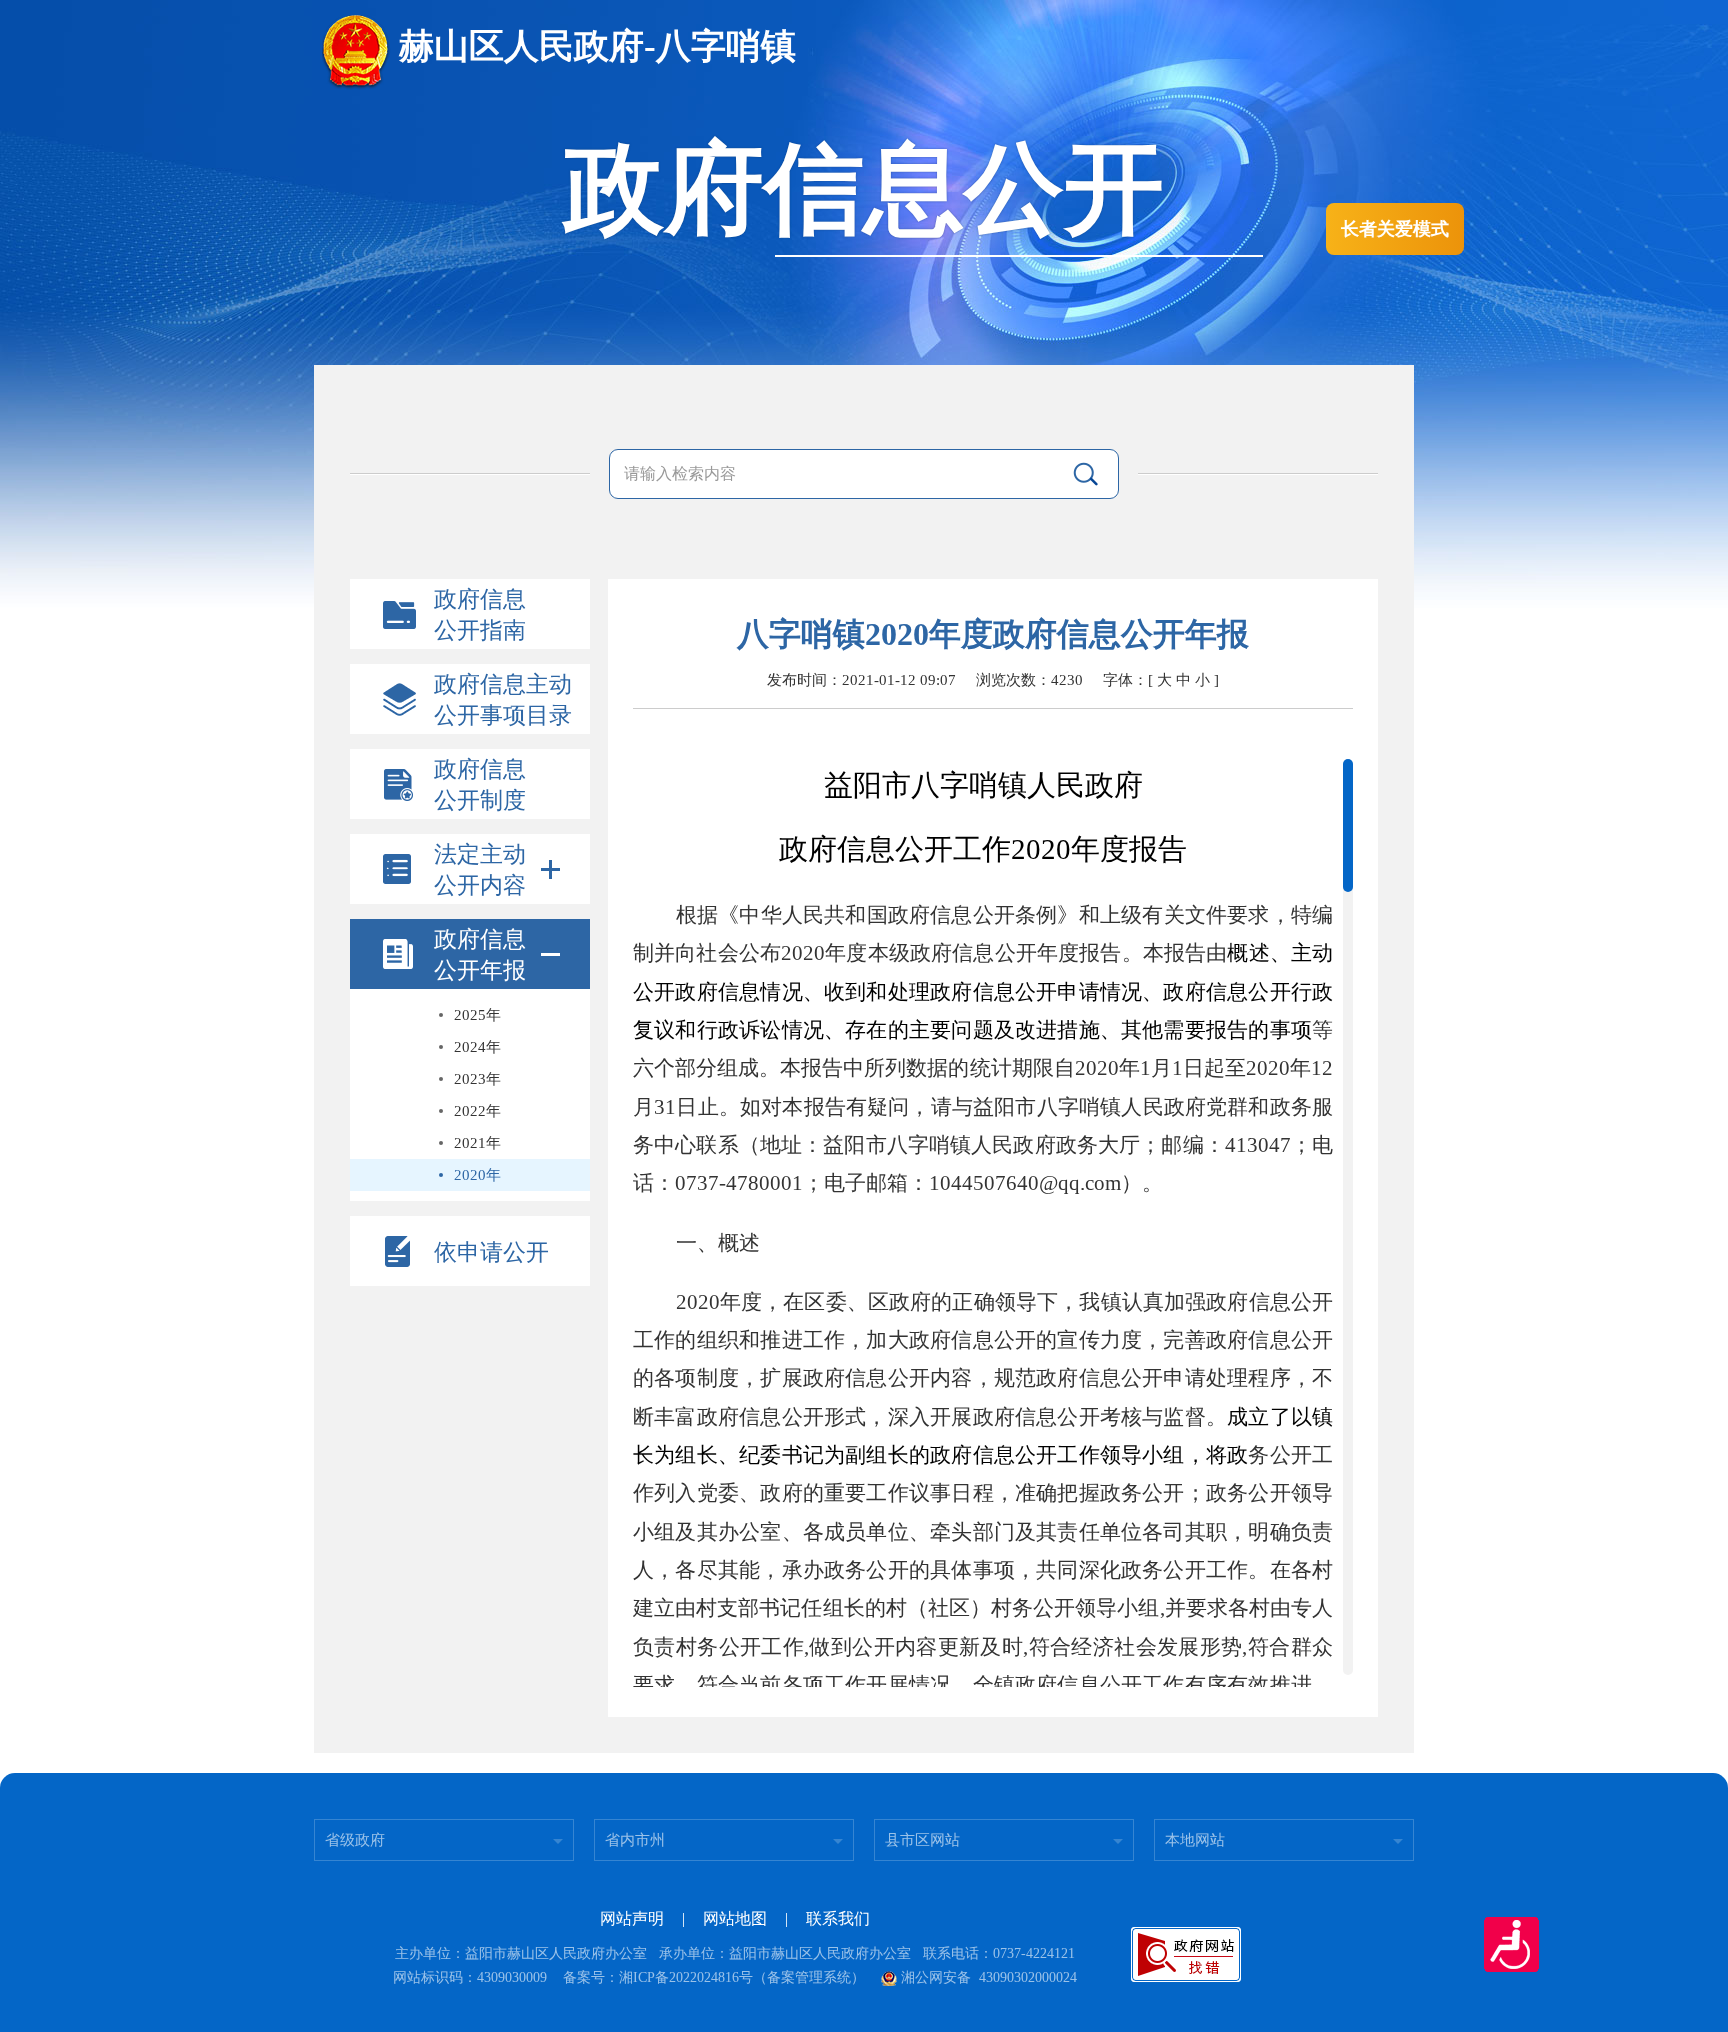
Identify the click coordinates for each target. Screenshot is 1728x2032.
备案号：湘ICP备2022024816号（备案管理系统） (714, 1977)
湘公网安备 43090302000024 (989, 1977)
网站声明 (632, 1918)
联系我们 (838, 1918)
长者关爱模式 (1395, 229)
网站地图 (735, 1918)
